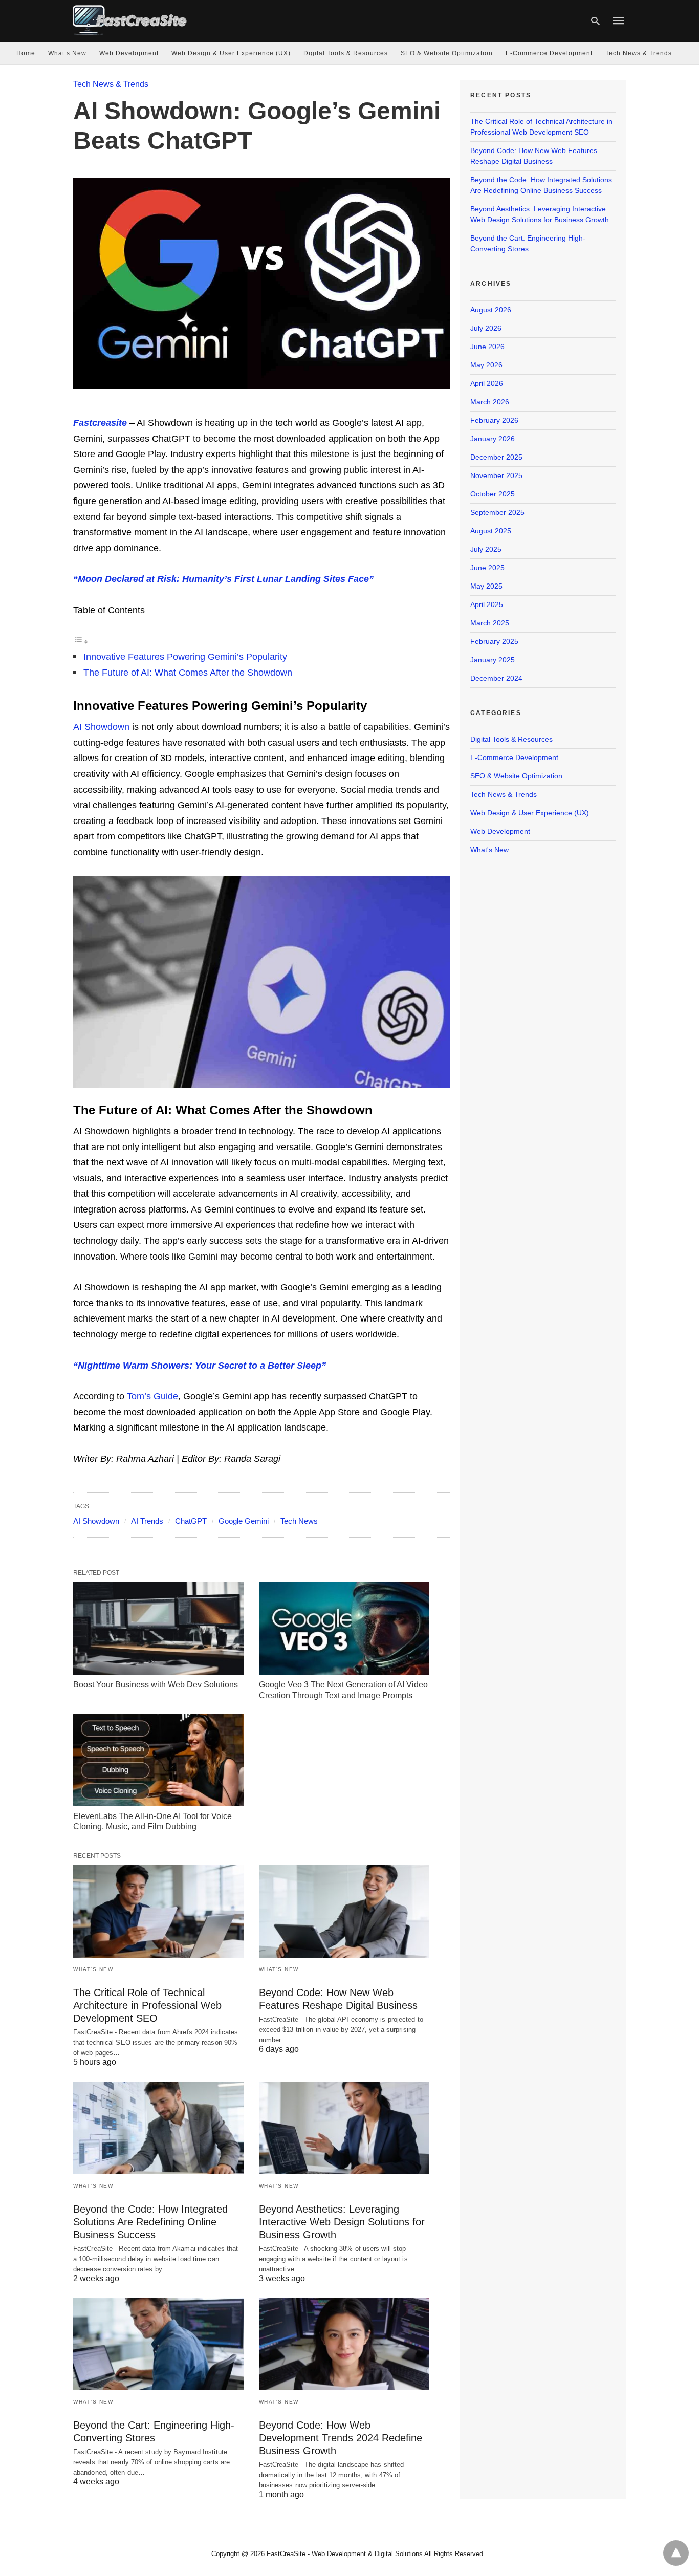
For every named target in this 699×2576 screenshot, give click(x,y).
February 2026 (494, 420)
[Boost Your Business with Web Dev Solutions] (158, 1628)
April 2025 (487, 604)
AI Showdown (101, 727)
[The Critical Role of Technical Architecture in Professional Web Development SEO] (158, 1911)
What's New (93, 1969)
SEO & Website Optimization (447, 53)
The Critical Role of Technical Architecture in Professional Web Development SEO (147, 2005)
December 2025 (496, 457)
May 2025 (486, 586)
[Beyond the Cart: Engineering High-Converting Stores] (158, 2344)
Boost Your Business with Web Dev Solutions (156, 1685)
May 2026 (486, 365)
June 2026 (487, 347)
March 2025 (490, 623)
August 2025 (491, 531)
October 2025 (493, 494)
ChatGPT (191, 1521)
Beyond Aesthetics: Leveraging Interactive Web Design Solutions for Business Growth (342, 2222)
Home (26, 53)
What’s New (67, 53)
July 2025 (486, 549)
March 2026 (490, 402)
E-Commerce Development (549, 53)
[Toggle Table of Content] (81, 641)
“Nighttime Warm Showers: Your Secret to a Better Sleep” (200, 1366)
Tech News (299, 1521)
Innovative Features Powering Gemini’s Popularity (185, 657)
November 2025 (496, 475)
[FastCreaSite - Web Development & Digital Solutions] (130, 20)
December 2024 (496, 678)
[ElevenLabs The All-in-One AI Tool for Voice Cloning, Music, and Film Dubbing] (158, 1760)
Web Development (129, 53)
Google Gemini (244, 1521)
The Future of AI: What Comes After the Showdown (188, 673)
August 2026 (491, 310)
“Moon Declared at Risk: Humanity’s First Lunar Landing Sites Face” (223, 579)
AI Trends (147, 1521)
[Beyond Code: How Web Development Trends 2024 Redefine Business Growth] (344, 2344)
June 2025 (487, 568)
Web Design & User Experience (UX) (231, 53)
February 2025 (494, 641)
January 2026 (493, 439)
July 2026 (486, 328)
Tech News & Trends (639, 53)
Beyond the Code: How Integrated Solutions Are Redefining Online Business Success (150, 2222)
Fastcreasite (100, 423)
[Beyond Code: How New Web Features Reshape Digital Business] (344, 1911)
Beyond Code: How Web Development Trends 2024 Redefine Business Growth (341, 2438)
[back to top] (676, 2553)
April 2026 (487, 383)
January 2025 (493, 660)
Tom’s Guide (152, 1396)
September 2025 (497, 512)
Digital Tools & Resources (346, 53)
